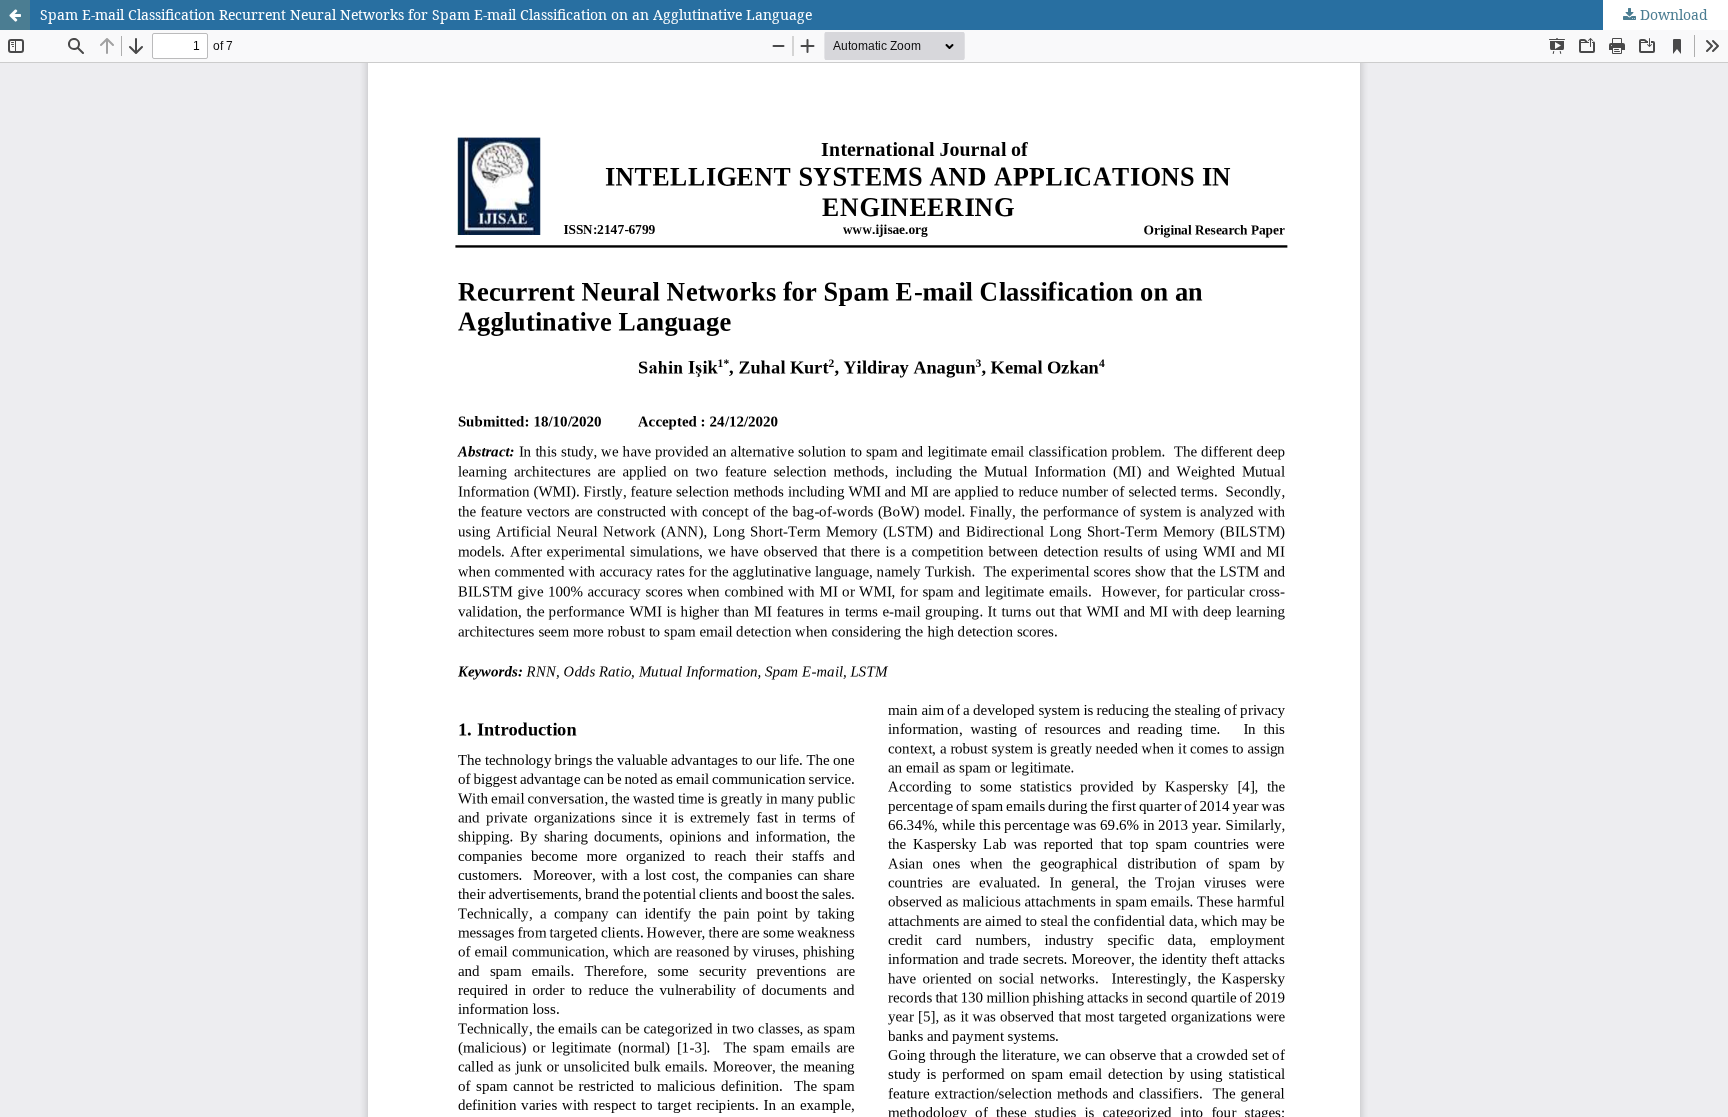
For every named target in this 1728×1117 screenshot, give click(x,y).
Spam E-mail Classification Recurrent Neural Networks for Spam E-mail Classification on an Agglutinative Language (426, 14)
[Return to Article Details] (15, 15)
